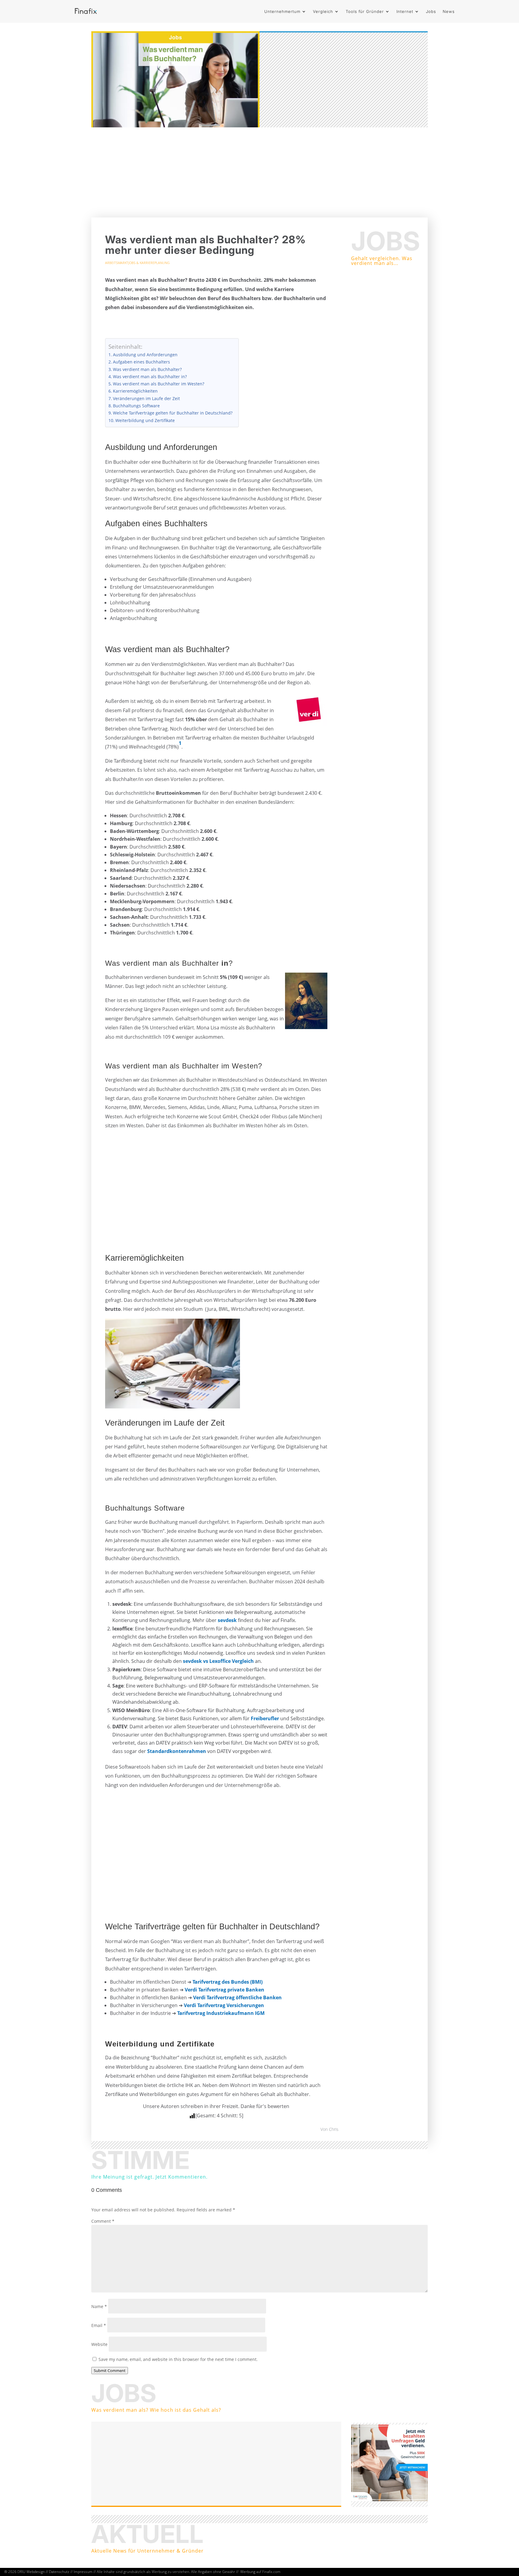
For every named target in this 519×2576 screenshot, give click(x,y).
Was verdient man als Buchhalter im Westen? (159, 384)
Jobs (431, 11)
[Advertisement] (259, 172)
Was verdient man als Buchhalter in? (150, 377)
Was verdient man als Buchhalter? (147, 369)
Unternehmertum (282, 11)
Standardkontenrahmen (177, 1751)
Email (99, 2325)
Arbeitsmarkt (117, 263)
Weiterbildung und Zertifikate (145, 420)
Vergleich (323, 11)
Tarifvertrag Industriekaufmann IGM (221, 2013)
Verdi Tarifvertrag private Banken (225, 1990)
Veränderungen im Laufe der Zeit (146, 398)
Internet (405, 11)
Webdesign (36, 2572)
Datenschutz (59, 2572)
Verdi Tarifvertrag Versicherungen (224, 2005)
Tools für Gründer (365, 11)
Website (99, 2344)
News (449, 11)
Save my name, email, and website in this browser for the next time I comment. (178, 2359)
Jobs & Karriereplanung (149, 263)
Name (99, 2306)
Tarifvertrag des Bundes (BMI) (228, 1982)
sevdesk (227, 1620)
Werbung (248, 2572)
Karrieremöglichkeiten (135, 391)
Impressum (83, 2572)
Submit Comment (110, 2371)
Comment (103, 2221)
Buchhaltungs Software (136, 406)
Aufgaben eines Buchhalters (141, 362)
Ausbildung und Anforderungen (145, 355)
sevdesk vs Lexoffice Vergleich (218, 1661)
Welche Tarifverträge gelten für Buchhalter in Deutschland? (173, 413)
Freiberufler (265, 1718)
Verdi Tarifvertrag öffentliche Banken (237, 1997)
